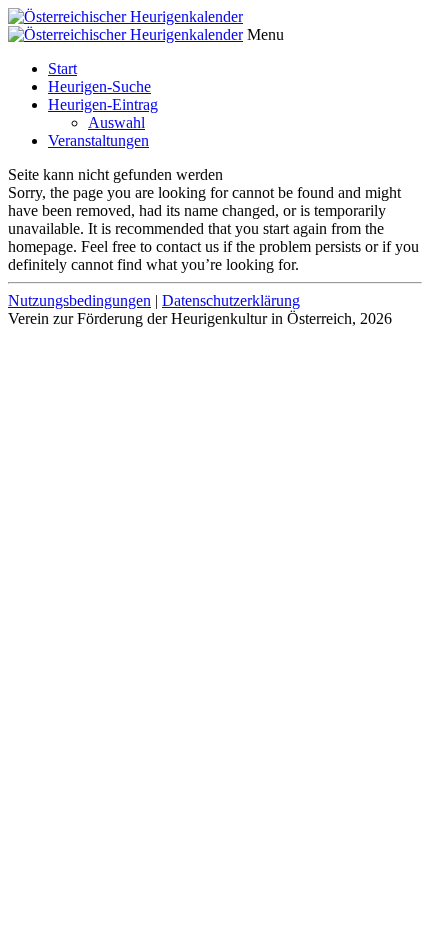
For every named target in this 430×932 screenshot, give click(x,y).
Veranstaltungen (98, 140)
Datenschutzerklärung (231, 300)
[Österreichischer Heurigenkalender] (125, 16)
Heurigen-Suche (99, 86)
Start (62, 68)
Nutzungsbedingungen (79, 300)
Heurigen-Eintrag (103, 104)
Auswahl (116, 122)
